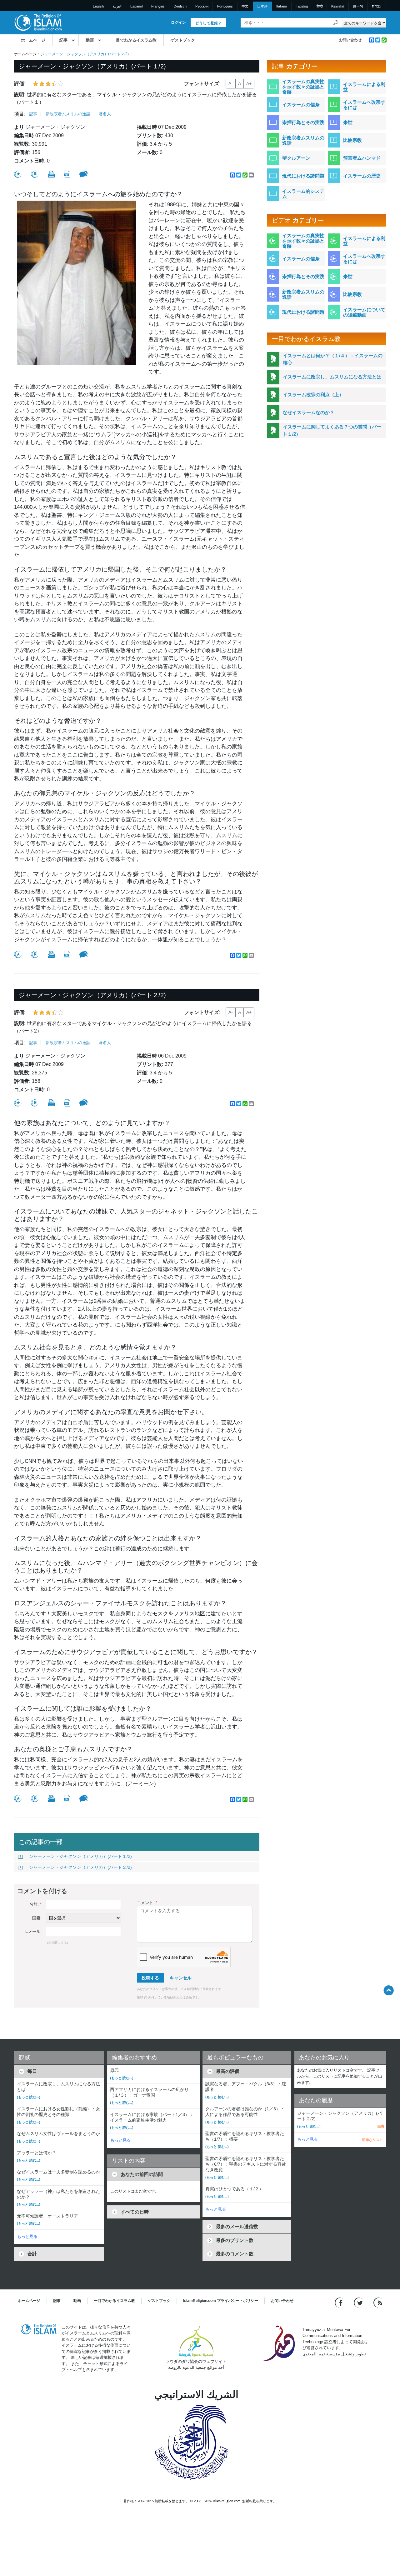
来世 (348, 122)
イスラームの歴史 (362, 176)
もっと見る (27, 2236)
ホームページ (33, 40)
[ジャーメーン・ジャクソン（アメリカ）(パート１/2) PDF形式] (67, 174)
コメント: (147, 1903)
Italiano (282, 6)
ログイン (178, 23)
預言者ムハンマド (362, 158)
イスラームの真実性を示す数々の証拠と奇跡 (303, 87)
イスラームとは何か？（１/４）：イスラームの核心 (333, 359)
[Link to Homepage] (38, 22)
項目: (20, 114)
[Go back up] (389, 1990)
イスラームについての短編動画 (364, 312)
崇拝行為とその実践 (303, 122)
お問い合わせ (350, 40)
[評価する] (18, 174)
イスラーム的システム (303, 194)
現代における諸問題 (303, 176)
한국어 (358, 6)
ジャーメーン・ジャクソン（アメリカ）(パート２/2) (80, 1867)
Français (158, 6)
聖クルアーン (296, 158)
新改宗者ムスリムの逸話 (68, 114)
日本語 (262, 6)
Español (136, 6)
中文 (245, 6)
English (98, 6)
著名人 (105, 114)
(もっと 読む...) (29, 2097)
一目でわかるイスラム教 (134, 40)
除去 (381, 2126)
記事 (63, 40)
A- (231, 83)
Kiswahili (338, 6)
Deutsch (180, 6)
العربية (117, 6)
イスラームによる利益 (364, 87)
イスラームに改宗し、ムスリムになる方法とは (332, 377)
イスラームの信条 (301, 105)
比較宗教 (352, 140)
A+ (249, 83)
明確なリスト (372, 2140)
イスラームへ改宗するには (364, 105)
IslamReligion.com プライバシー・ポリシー (221, 2301)
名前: (35, 1904)
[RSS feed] (378, 2302)
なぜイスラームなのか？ (309, 412)
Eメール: (33, 1931)
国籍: (37, 1918)
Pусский (202, 6)
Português (225, 6)
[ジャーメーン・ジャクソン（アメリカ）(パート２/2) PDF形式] (67, 1103)
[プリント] (51, 174)
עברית (377, 6)
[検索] (336, 23)
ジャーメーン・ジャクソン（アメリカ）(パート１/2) (80, 1856)
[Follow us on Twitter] (359, 2302)
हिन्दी (320, 6)
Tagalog (302, 6)
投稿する (150, 1978)
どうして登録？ (208, 23)
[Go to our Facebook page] (340, 2302)
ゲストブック (183, 40)
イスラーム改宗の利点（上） (313, 395)
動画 (90, 40)
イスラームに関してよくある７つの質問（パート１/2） (332, 430)
